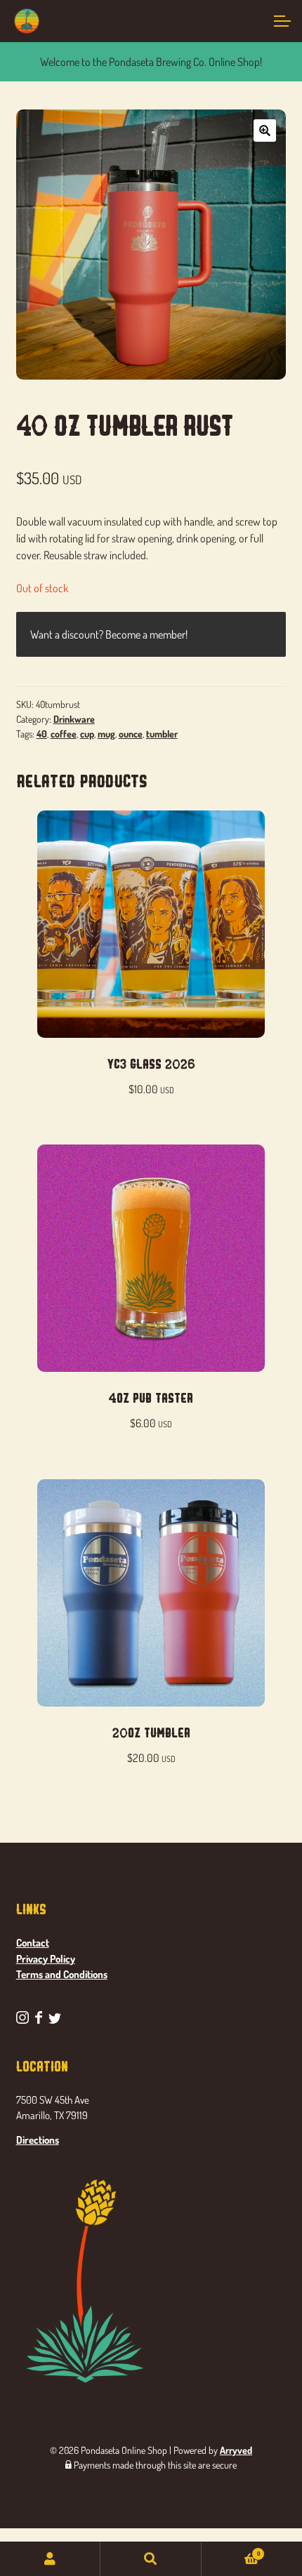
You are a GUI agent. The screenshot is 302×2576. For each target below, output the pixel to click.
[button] (265, 131)
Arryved (236, 2450)
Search (151, 2559)
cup (87, 734)
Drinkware (74, 719)
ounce (131, 734)
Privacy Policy (46, 1959)
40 (42, 734)
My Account (50, 2559)
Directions (38, 2140)
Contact (33, 1943)
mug (106, 734)
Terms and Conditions (62, 1974)
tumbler (162, 734)
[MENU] (281, 21)
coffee (64, 734)
